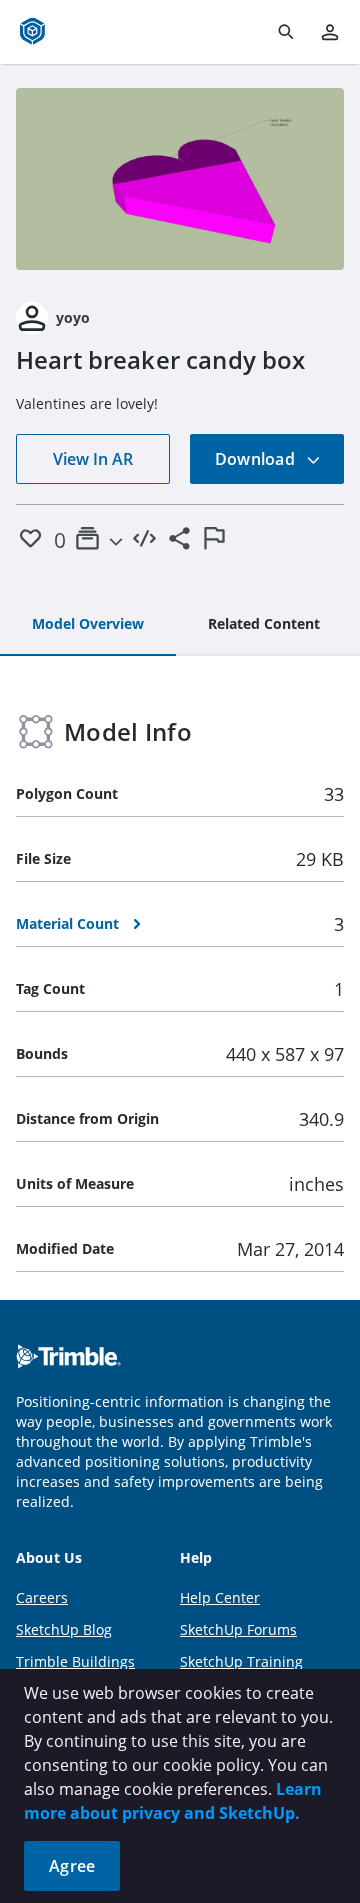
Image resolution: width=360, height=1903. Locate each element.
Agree (72, 1866)
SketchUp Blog (64, 1629)
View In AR (93, 459)
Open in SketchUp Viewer (180, 179)
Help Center (220, 1597)
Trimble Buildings (75, 1661)
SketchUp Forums (238, 1629)
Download (257, 459)
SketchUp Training (241, 1661)
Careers (42, 1597)
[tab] (88, 625)
